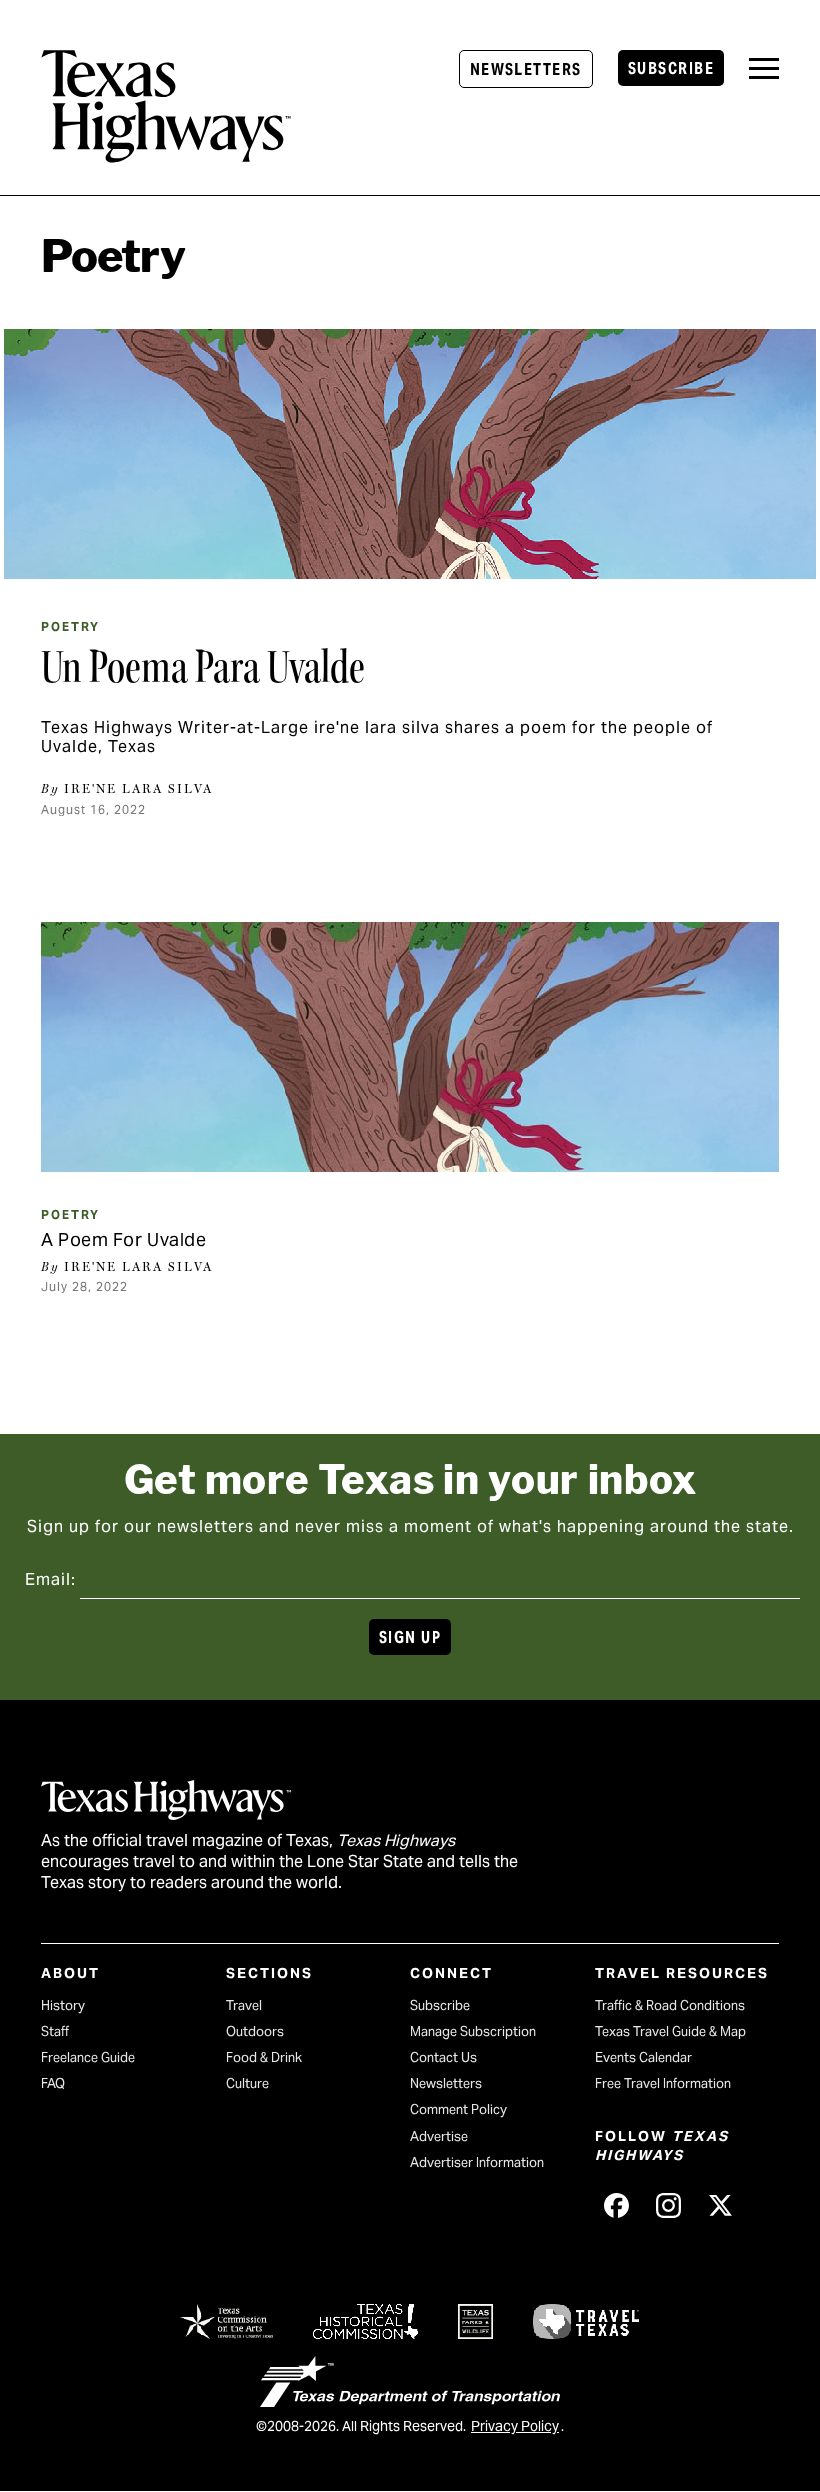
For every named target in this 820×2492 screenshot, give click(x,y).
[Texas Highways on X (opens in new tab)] (721, 2206)
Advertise (439, 2136)
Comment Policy (458, 2109)
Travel (244, 2005)
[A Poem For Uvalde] (410, 1047)
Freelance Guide (88, 2057)
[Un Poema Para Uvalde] (410, 454)
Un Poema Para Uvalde (203, 667)
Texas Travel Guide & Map (670, 2031)
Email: (50, 1579)
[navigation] (764, 68)
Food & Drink (264, 2057)
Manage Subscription (473, 2031)
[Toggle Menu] (764, 68)
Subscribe (671, 68)
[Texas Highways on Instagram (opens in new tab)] (669, 2206)
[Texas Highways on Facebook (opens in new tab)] (617, 2206)
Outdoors (255, 2031)
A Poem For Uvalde (124, 1239)
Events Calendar (643, 2057)
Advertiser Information (477, 2162)
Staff (55, 2031)
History (63, 2005)
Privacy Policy (515, 2426)
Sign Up (410, 1637)
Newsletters (526, 69)
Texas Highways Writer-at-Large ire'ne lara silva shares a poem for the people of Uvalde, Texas (377, 737)
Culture (247, 2083)
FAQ (53, 2083)
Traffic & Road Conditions (670, 2005)
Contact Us (443, 2057)
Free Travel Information (663, 2083)
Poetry (70, 626)
